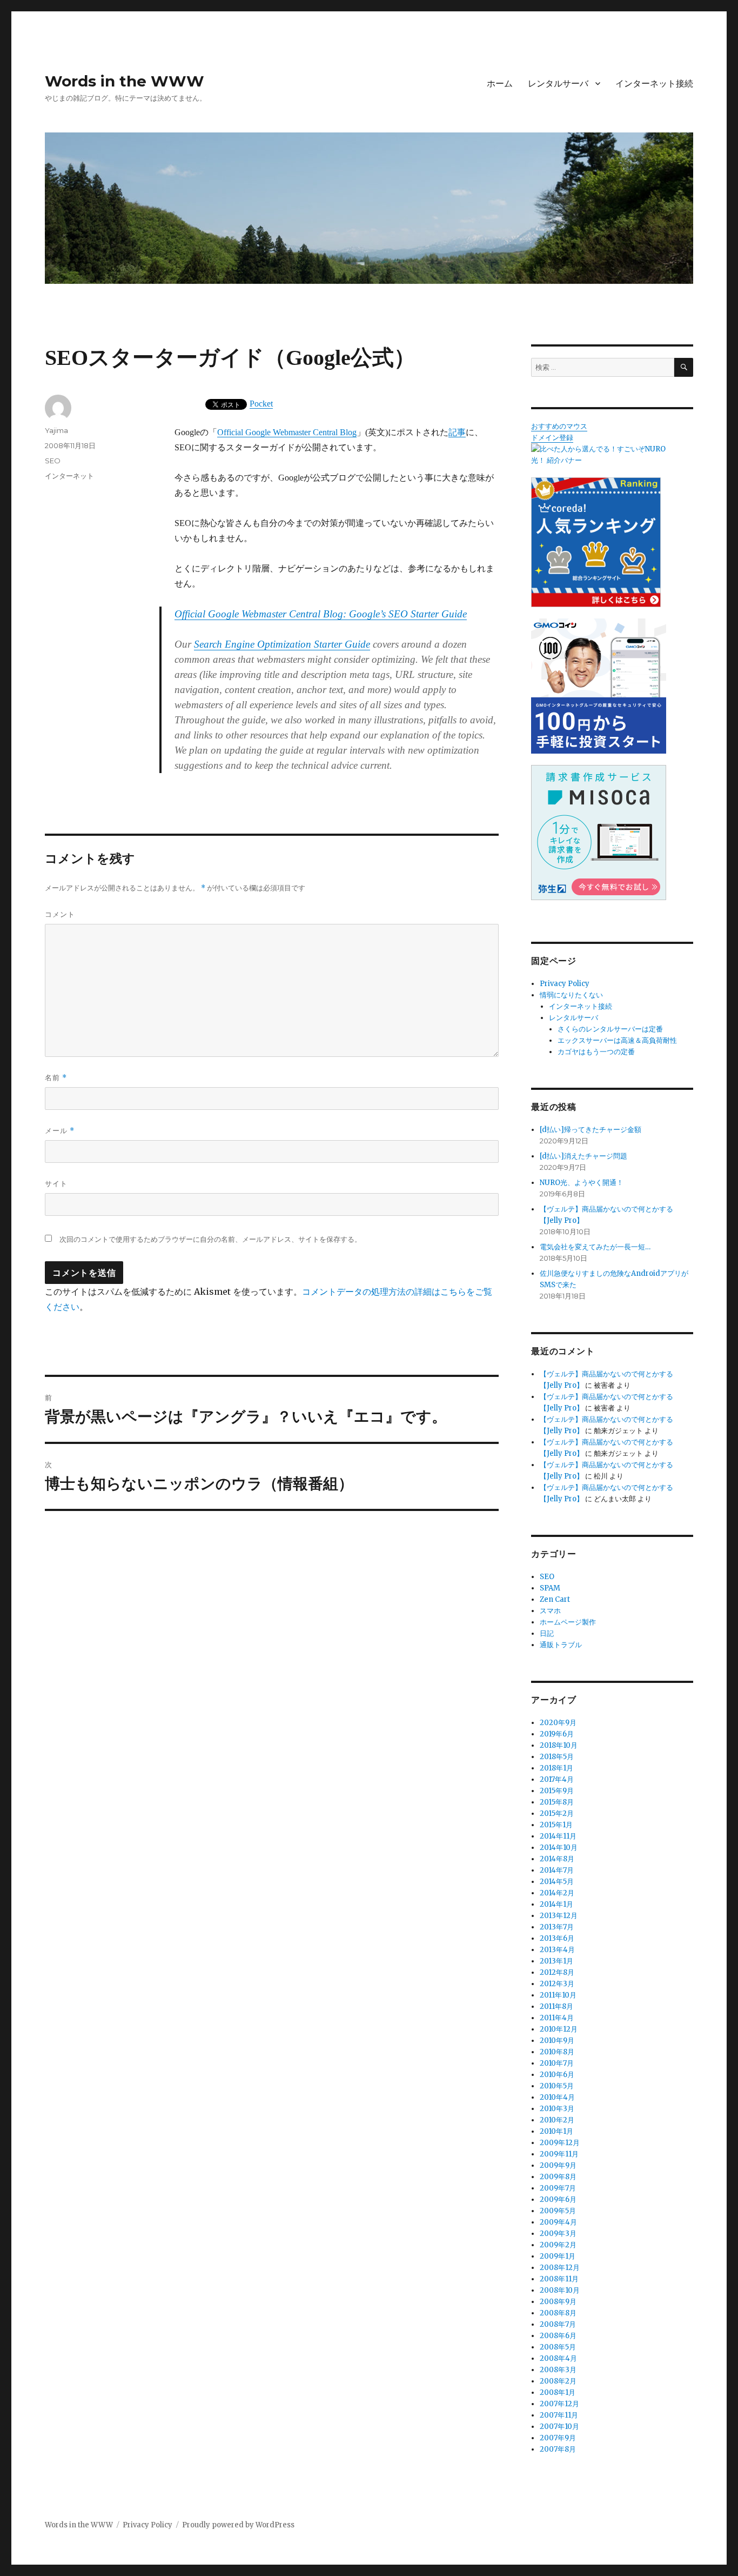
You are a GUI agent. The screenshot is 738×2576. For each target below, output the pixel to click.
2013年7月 (557, 1927)
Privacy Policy (565, 984)
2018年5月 (557, 1757)
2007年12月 (559, 2404)
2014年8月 (557, 1859)
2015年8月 (557, 1802)
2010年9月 (557, 2041)
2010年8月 (557, 2052)
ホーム (500, 84)
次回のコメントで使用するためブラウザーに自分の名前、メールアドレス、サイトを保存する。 (210, 1239)
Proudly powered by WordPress (238, 2525)
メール (60, 1131)
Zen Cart (555, 1599)
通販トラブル (561, 1645)
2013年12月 (559, 1916)
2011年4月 (557, 2018)
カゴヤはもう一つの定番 (596, 1052)
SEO (53, 461)
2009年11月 (559, 2154)
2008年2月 (558, 2381)
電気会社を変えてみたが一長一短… (595, 1247)
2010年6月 (557, 2075)
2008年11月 (559, 2279)
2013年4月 (557, 1950)
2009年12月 (560, 2143)
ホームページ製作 (568, 1622)
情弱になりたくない (571, 995)
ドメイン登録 (552, 438)
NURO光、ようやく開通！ (582, 1183)
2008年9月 (558, 2302)
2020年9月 (558, 1723)
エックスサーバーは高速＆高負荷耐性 (617, 1040)
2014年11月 (558, 1836)
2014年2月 (557, 1893)
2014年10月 (559, 1848)
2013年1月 (556, 1961)
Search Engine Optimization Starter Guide (282, 644)
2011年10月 (558, 1995)
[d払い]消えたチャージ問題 (583, 1156)
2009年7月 (558, 2188)
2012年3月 (557, 1984)
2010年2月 (557, 2120)
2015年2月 (557, 1813)
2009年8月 (558, 2177)
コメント (60, 914)
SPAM (550, 1588)
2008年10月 (560, 2290)
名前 (56, 1078)
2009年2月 (558, 2245)
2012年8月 (557, 1972)
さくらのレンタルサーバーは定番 (610, 1029)
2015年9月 (557, 1791)
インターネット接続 (654, 84)
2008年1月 (558, 2392)
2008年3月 (558, 2370)
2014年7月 (557, 1870)
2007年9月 (558, 2438)
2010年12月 (559, 2029)
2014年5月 (557, 1882)
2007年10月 (559, 2427)
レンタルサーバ (558, 84)
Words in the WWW (125, 81)
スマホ (550, 1611)
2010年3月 (557, 2109)
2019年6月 (557, 1734)
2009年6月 (558, 2199)
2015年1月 (556, 1825)
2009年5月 (558, 2211)
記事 (457, 432)
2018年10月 (559, 1745)
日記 (547, 1633)
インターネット (69, 476)
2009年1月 (558, 2256)
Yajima (56, 430)
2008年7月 (558, 2324)
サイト (56, 1183)
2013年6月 (557, 1938)
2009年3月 (558, 2234)
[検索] (684, 367)
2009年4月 (558, 2222)
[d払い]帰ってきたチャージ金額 (591, 1130)
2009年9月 (558, 2165)
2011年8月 (556, 2006)
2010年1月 (556, 2131)
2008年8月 (558, 2313)
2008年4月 (558, 2358)
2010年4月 (557, 2097)
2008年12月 (560, 2268)
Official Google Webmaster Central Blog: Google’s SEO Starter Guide (321, 614)
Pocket (261, 404)
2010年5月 (557, 2086)
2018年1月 (556, 1768)
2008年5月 (558, 2347)
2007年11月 (559, 2415)
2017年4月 (557, 1779)
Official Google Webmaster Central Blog (287, 432)
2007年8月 (558, 2449)
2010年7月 (557, 2063)
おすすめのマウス (559, 426)
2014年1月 (556, 1904)
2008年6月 (558, 2336)
